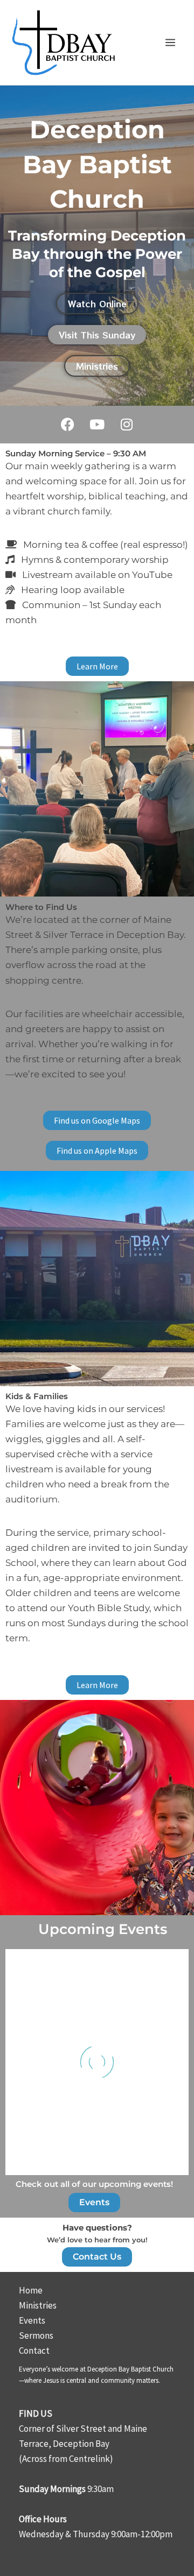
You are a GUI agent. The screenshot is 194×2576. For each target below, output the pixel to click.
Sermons (36, 2335)
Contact (34, 2351)
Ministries (38, 2305)
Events (32, 2320)
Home (31, 2290)
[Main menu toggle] (171, 43)
